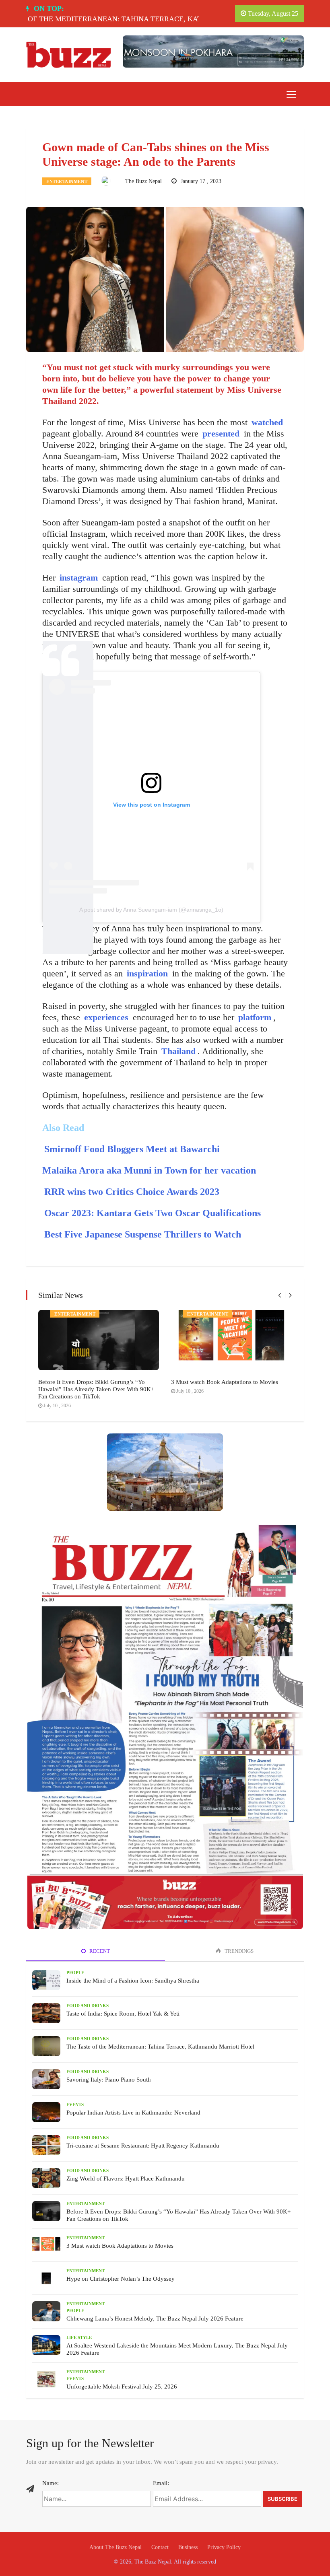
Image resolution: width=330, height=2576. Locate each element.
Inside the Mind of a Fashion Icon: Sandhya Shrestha (133, 1981)
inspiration (147, 973)
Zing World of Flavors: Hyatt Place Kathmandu (126, 2179)
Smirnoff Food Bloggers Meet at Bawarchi (132, 1149)
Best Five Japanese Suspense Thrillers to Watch (143, 1234)
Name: (51, 2483)
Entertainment (67, 181)
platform (255, 1017)
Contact (160, 2547)
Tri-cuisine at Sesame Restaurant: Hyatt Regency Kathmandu (143, 2146)
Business (188, 2547)
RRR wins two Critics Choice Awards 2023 (132, 1192)
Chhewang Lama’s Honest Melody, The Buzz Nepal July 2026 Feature (155, 2319)
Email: (161, 2483)
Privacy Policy (224, 2547)
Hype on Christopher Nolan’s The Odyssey (121, 2279)
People (75, 1973)
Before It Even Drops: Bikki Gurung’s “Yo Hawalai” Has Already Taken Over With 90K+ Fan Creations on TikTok (96, 1389)
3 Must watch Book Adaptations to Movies (225, 1382)
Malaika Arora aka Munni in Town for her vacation (149, 1170)
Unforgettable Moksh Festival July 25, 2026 (122, 2387)
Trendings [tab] (238, 1951)
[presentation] (279, 1295)
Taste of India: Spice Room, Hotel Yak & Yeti (123, 2014)
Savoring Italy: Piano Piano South (109, 2080)
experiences (106, 1017)
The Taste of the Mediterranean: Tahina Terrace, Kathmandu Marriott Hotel (160, 2047)
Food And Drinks (88, 2006)
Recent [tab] (99, 1951)
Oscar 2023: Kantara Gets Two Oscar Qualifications (153, 1213)
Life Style (79, 2337)
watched (267, 422)
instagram (79, 578)
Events (75, 2104)
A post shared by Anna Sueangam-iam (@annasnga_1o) (151, 910)
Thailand (178, 1051)
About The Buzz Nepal (115, 2547)
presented (221, 433)
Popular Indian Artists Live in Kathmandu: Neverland (133, 2113)
